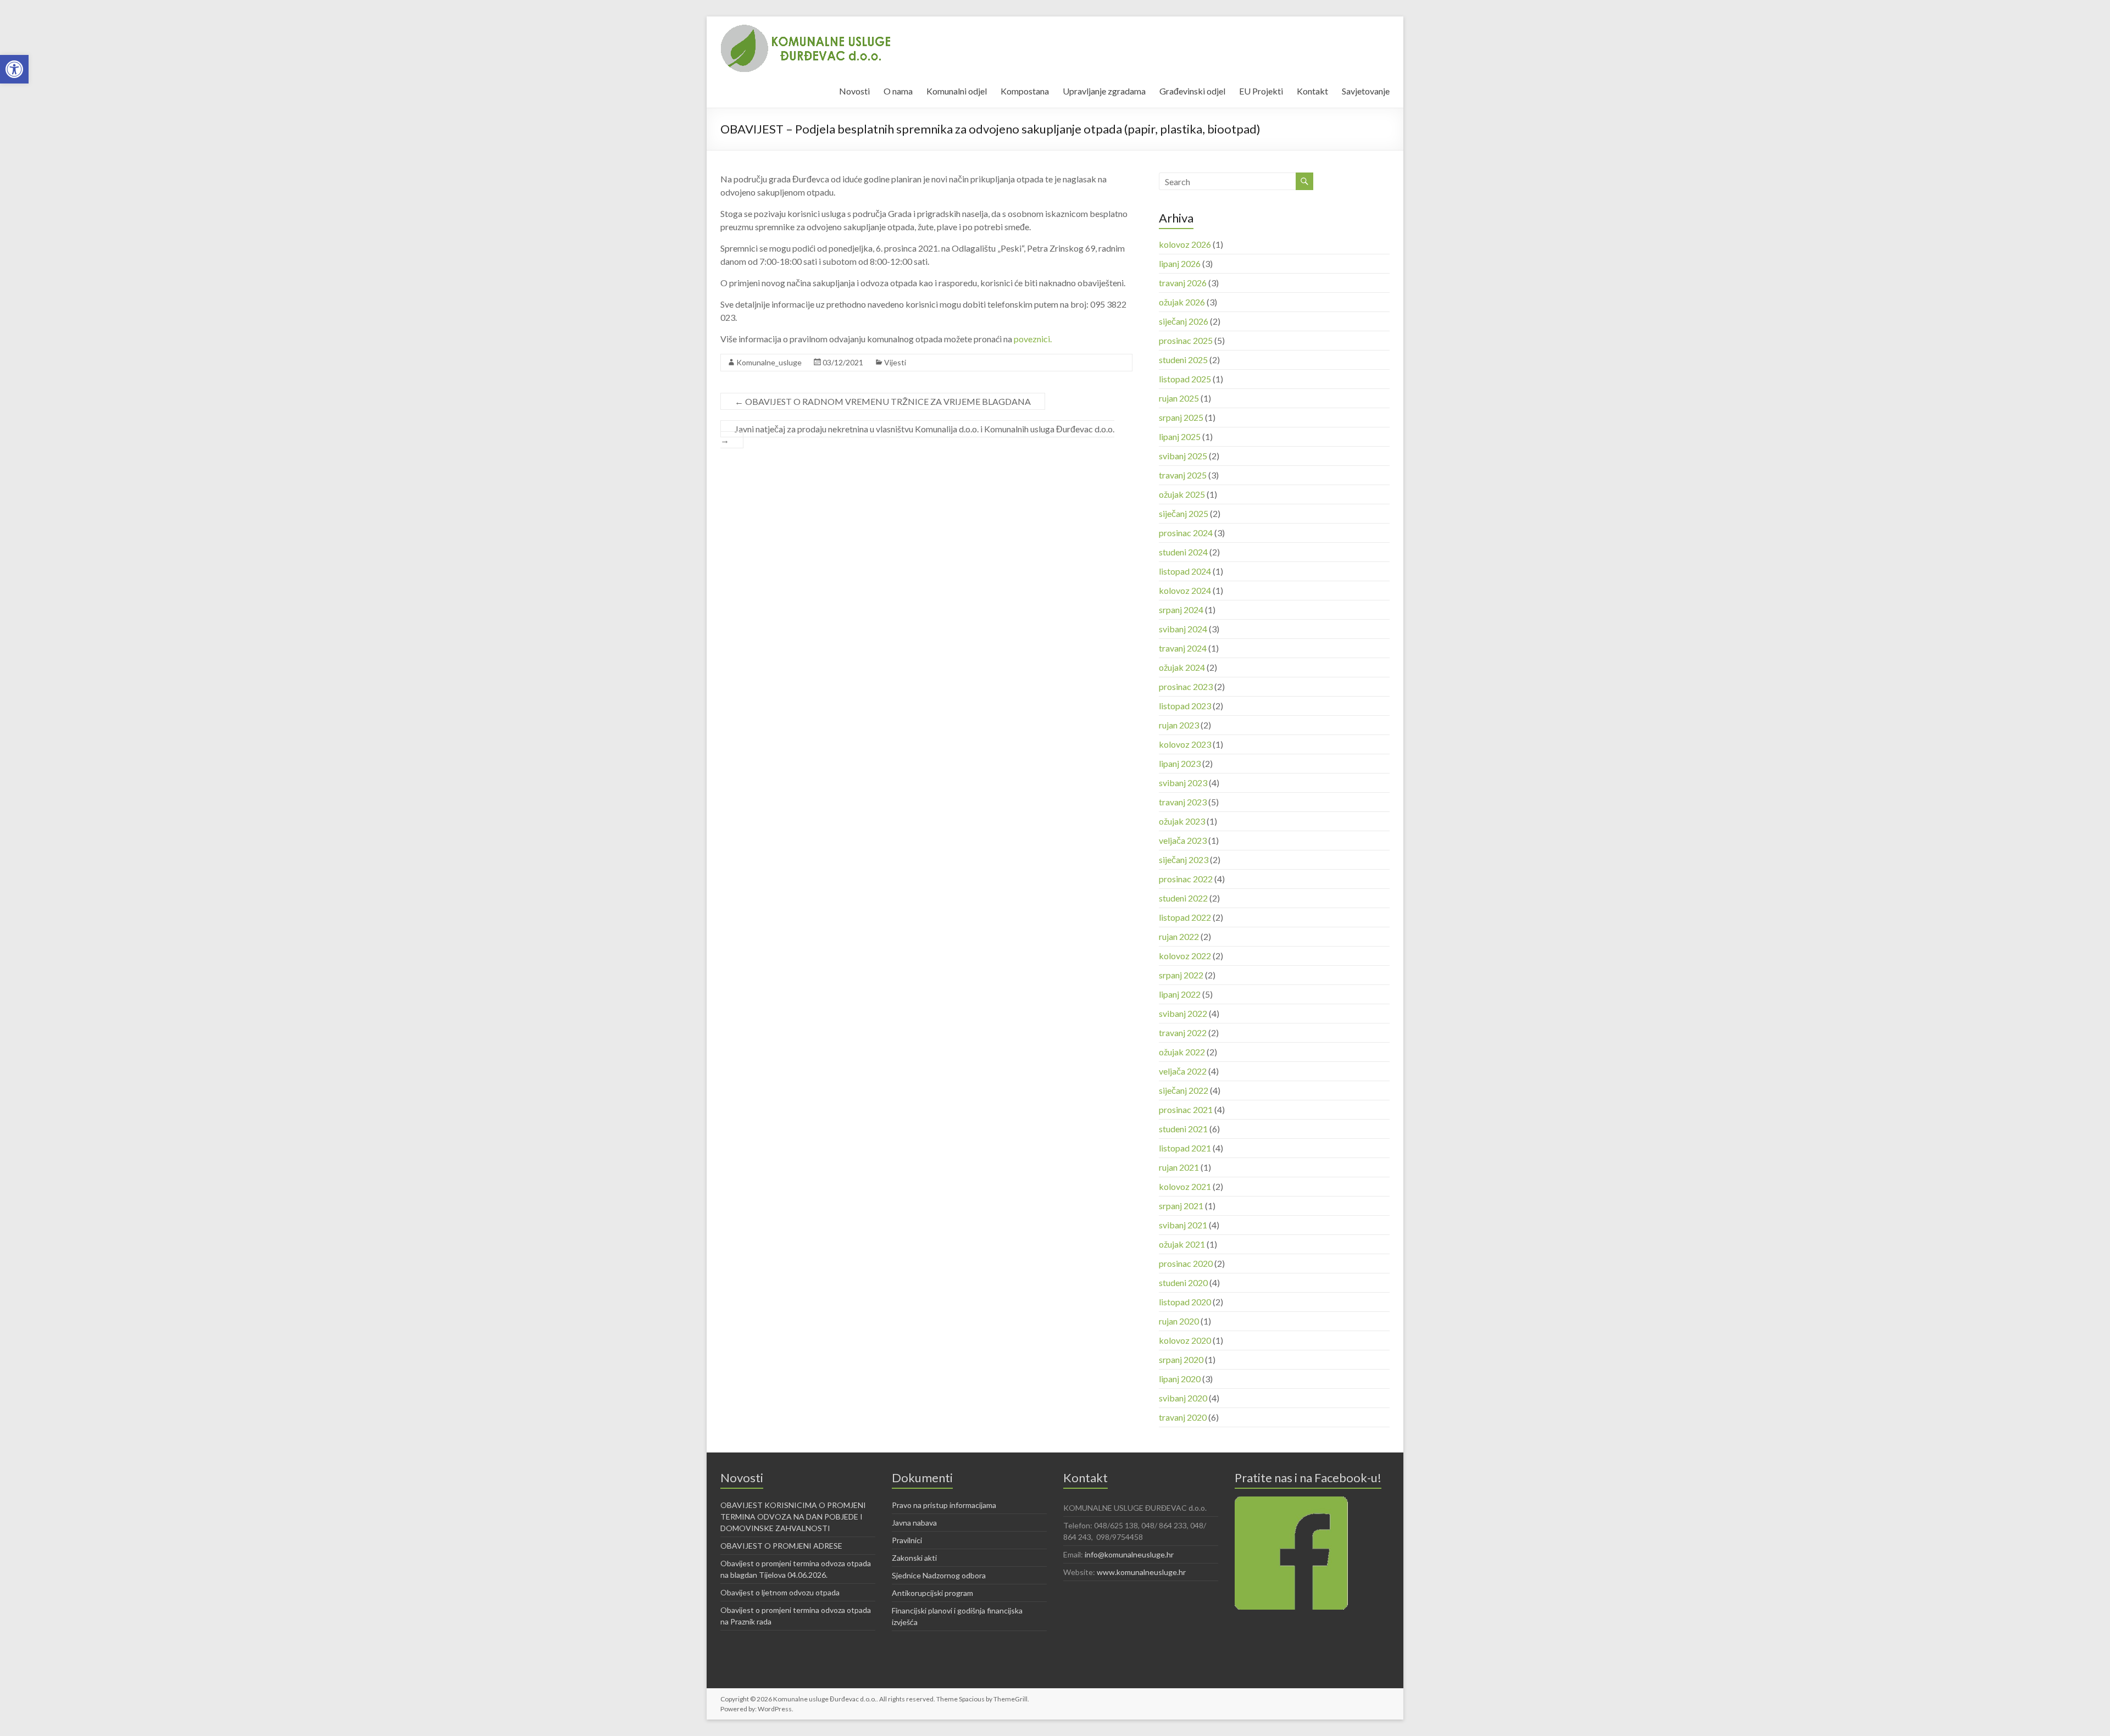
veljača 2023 (1183, 840)
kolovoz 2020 (1185, 1340)
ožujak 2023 (1182, 821)
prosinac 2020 (1186, 1263)
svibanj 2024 (1183, 629)
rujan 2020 (1179, 1321)
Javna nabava (914, 1523)
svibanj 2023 (1183, 783)
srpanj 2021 (1181, 1206)
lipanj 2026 (1180, 263)
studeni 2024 (1183, 552)
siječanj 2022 (1184, 1090)
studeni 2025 (1183, 360)
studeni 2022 (1183, 898)
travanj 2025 (1183, 475)
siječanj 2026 (1184, 321)
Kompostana (1025, 91)
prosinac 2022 (1186, 879)
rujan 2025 (1179, 398)
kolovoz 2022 (1185, 956)
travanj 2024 (1183, 648)
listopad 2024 (1185, 571)
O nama (898, 91)
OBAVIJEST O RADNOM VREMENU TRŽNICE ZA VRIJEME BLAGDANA (883, 401)
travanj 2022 (1183, 1033)
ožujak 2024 (1182, 667)
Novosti (854, 91)
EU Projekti (1261, 91)
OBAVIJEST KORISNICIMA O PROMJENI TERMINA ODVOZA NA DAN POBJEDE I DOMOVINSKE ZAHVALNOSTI (793, 1517)
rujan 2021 (1179, 1167)
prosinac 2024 (1186, 533)
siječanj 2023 (1184, 859)
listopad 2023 (1185, 706)
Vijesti (895, 362)
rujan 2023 (1179, 725)
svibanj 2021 (1183, 1225)
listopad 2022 (1185, 917)
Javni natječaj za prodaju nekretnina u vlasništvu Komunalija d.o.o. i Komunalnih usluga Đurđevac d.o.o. (917, 434)
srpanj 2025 (1181, 417)
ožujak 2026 (1182, 302)
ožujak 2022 (1182, 1052)
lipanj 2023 (1180, 763)
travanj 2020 (1183, 1417)
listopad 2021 (1185, 1148)
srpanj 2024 (1181, 610)
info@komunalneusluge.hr (1129, 1554)
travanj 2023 (1183, 802)
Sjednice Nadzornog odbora (939, 1575)
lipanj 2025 (1180, 436)
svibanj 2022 (1183, 1013)
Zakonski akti (914, 1558)
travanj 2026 (1183, 283)
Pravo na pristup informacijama (944, 1505)
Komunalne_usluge (769, 362)
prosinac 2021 (1186, 1109)
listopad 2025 (1185, 379)
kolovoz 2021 (1185, 1186)
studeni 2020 (1183, 1282)
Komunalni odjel (957, 91)
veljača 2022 (1183, 1071)
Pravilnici (907, 1540)
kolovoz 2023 (1185, 744)
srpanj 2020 (1181, 1359)
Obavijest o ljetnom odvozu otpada (780, 1592)
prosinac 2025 (1186, 340)
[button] (14, 69)
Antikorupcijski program (932, 1593)
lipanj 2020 (1180, 1379)
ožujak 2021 (1182, 1244)
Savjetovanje (1366, 91)
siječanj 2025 (1184, 513)
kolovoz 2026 (1185, 244)
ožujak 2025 (1182, 494)
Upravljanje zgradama (1104, 91)
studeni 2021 (1183, 1129)
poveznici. (1033, 339)
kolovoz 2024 (1185, 590)
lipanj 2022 (1180, 994)
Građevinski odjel (1192, 91)
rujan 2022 (1179, 936)
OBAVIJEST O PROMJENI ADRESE (781, 1546)
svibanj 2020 (1183, 1398)
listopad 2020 (1185, 1302)
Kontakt (1312, 91)
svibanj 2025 (1183, 456)
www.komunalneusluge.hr (1141, 1572)
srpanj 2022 (1181, 975)
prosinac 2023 (1186, 686)
